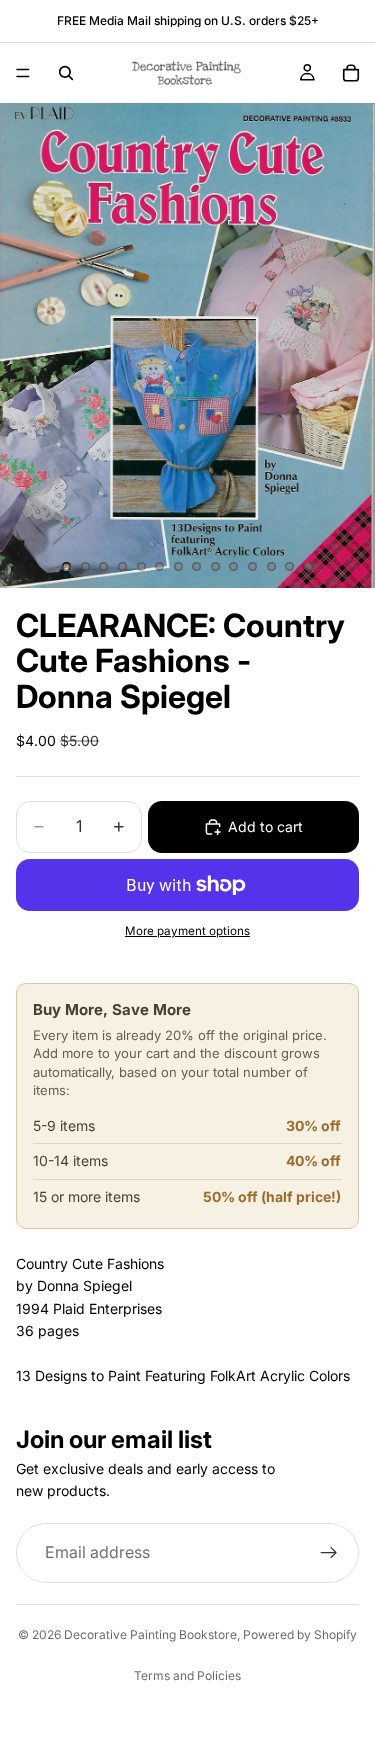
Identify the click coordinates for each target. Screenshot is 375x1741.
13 (290, 566)
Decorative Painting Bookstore (150, 1634)
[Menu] (23, 73)
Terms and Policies (187, 1675)
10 (234, 566)
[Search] (66, 73)
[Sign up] (329, 1553)
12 (271, 566)
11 (253, 566)
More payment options (187, 931)
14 (308, 566)
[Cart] (351, 73)
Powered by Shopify (300, 1634)
